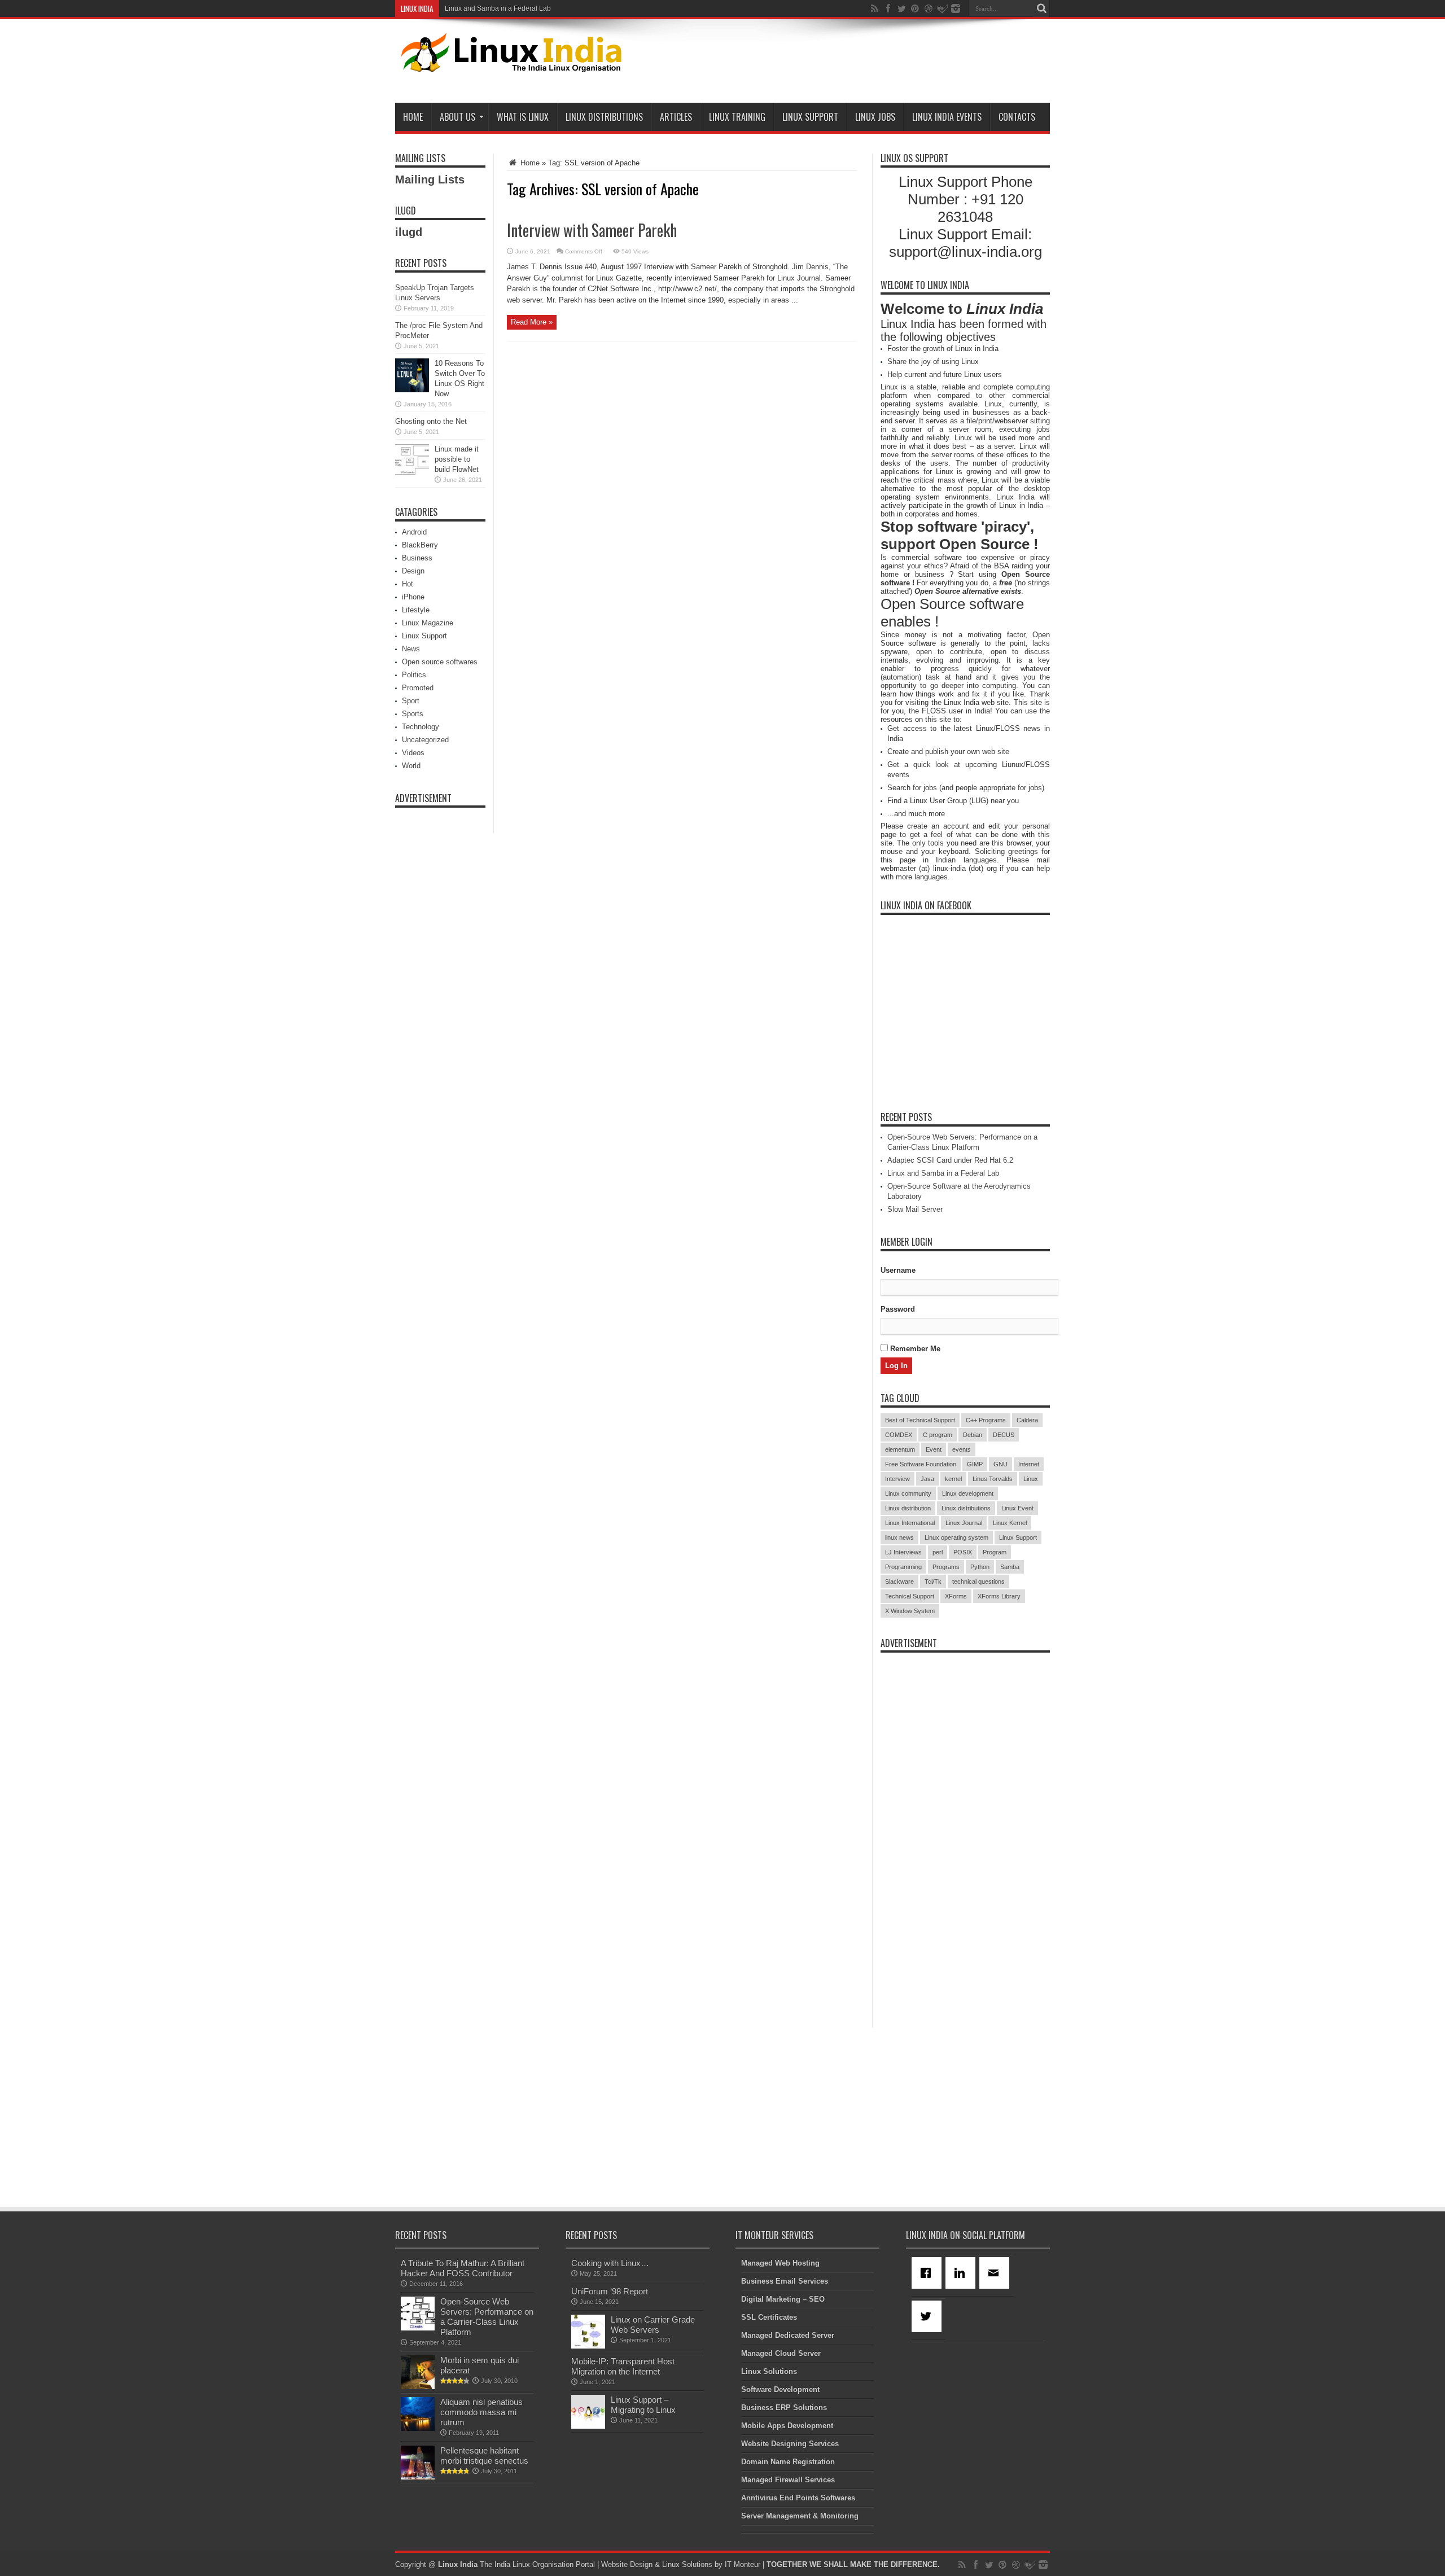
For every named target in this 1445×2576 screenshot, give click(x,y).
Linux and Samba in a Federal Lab (943, 1173)
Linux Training (737, 117)
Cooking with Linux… (610, 2263)
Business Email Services (785, 2281)
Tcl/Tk (933, 1581)
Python (980, 1567)
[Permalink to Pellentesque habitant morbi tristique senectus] (418, 2477)
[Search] (1041, 8)
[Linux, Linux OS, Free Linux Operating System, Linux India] (509, 63)
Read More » (532, 322)
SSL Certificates (769, 2317)
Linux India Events (947, 117)
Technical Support (910, 1596)
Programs (946, 1567)
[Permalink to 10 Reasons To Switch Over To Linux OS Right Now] (412, 390)
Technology (421, 727)
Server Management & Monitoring (800, 2516)
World (411, 766)
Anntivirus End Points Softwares (798, 2498)
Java (927, 1479)
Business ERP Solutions (784, 2408)
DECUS (1004, 1435)
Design (413, 571)
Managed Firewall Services (788, 2480)
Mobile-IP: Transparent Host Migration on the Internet (623, 2366)
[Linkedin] (962, 2273)
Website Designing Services (790, 2444)
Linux (1031, 1479)
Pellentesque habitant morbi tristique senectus (484, 2455)
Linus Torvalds (993, 1479)
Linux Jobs (875, 117)
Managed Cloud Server (781, 2353)
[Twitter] (929, 2316)
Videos (413, 753)
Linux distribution (908, 1508)
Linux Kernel (1010, 1523)
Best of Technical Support (920, 1420)
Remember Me (914, 1349)
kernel (953, 1479)
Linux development (968, 1493)
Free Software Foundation (921, 1464)
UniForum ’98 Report (610, 2291)
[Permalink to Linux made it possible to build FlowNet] (412, 476)
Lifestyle (416, 610)
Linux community (908, 1493)
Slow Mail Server (915, 1209)
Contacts (1017, 117)
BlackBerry (420, 545)
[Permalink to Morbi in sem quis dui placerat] (418, 2387)
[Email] (996, 2273)
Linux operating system (956, 1537)
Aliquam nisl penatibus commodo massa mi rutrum (481, 2412)
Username (898, 1270)
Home (413, 117)
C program (938, 1435)
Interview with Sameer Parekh (592, 230)
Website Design (627, 2564)
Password (898, 1309)
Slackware (899, 1581)
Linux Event (1017, 1508)
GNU (1000, 1464)
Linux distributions (966, 1508)
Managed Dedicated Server (788, 2335)
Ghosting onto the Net (431, 421)
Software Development (780, 2389)
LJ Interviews (903, 1552)
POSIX (963, 1552)
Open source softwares (440, 662)
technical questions (978, 1581)
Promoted (418, 688)
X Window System (910, 1611)
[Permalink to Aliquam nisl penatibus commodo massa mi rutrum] (418, 2428)
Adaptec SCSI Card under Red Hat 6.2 (950, 1160)
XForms (956, 1596)
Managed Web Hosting (780, 2263)
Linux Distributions (604, 117)
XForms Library (999, 1596)
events (962, 1449)
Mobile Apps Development (787, 2426)
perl (938, 1552)
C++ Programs (986, 1420)
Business (417, 558)
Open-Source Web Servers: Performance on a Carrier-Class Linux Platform (487, 2317)
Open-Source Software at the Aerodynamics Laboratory (529, 8)
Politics (414, 675)
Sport (411, 701)
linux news (899, 1537)
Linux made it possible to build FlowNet (457, 459)
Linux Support (810, 117)
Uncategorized (425, 740)
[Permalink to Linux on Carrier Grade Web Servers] (588, 2346)
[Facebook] (929, 2273)
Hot (408, 584)
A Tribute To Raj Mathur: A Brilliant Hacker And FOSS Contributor (463, 2268)
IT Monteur (743, 2564)
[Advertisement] (844, 63)
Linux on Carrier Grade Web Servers (653, 2325)
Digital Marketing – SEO (783, 2299)
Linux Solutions (769, 2371)
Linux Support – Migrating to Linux (643, 2405)
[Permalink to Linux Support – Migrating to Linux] (588, 2426)
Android (414, 532)
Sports (413, 714)
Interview (897, 1479)
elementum (900, 1449)
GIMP (975, 1464)
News (411, 649)
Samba (1010, 1567)
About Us (457, 117)
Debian (973, 1435)
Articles (676, 117)
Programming (903, 1567)
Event (934, 1449)
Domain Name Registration (788, 2462)
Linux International (910, 1523)
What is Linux (523, 117)
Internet (1029, 1464)
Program (995, 1552)
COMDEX (899, 1435)
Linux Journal (964, 1523)
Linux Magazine (428, 623)
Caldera (1027, 1420)
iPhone (413, 597)
